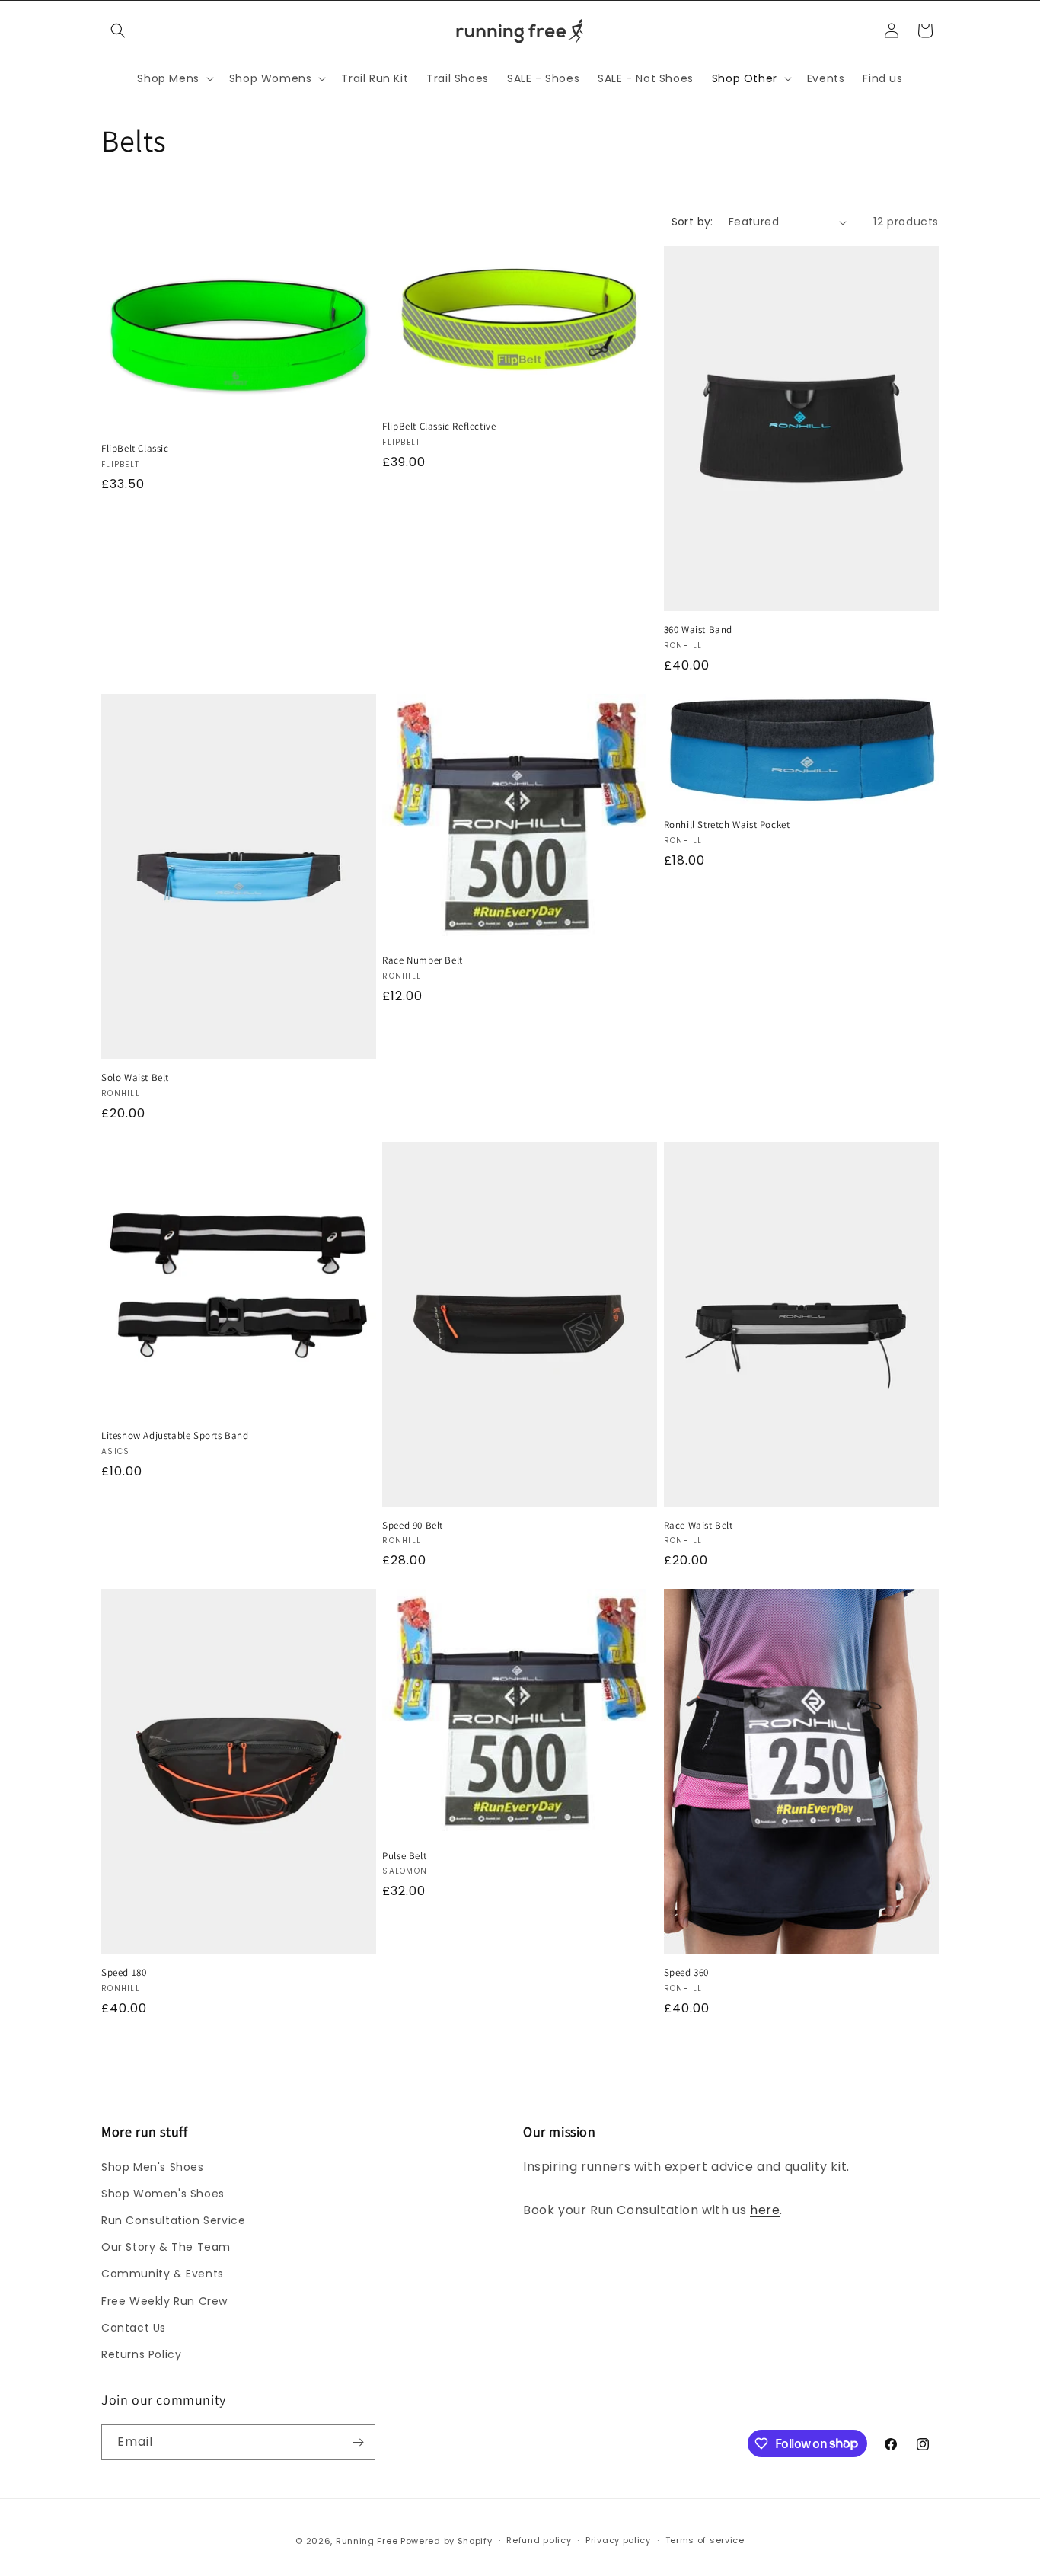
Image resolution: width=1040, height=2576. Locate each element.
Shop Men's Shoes (153, 2167)
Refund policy (539, 2540)
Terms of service (705, 2540)
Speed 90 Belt (413, 1526)
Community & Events (163, 2274)
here (765, 2210)
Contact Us (134, 2328)
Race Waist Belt (699, 1526)
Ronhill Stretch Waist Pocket (727, 825)
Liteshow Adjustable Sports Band (175, 1436)
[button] (118, 30)
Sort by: (692, 222)
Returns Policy (141, 2354)
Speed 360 (686, 1973)
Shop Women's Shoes (163, 2194)
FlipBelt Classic (135, 449)
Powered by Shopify (447, 2541)
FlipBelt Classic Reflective (439, 427)
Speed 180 (124, 1973)
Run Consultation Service (173, 2220)
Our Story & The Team (166, 2247)
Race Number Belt (423, 960)
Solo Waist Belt (135, 1078)
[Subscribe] (358, 2442)
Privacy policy (618, 2540)
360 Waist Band (698, 630)
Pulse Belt (404, 1856)
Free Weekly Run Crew (164, 2301)
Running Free (367, 2541)
